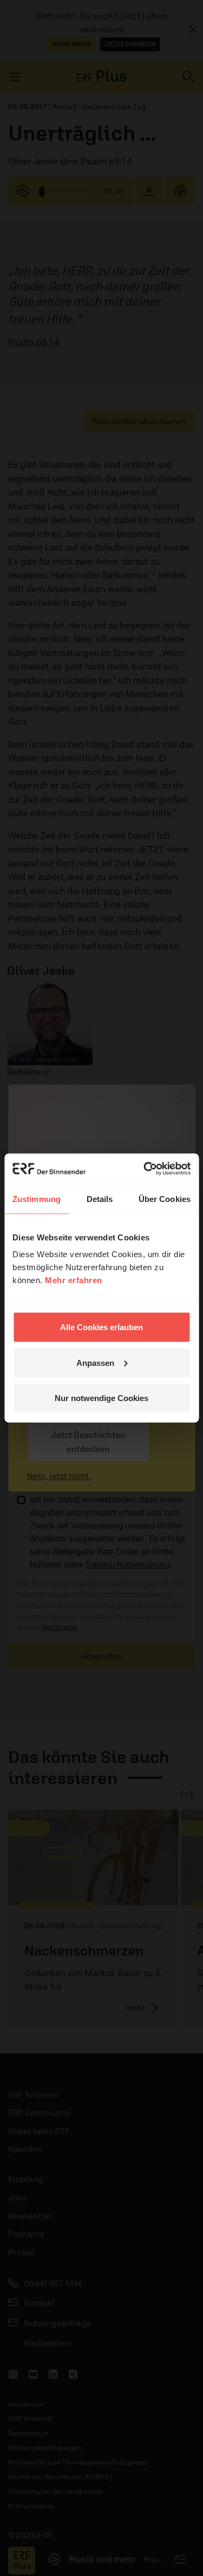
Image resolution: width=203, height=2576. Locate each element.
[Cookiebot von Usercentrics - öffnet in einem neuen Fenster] (145, 1169)
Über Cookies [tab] (165, 1198)
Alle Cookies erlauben (101, 1327)
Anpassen (95, 1362)
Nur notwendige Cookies (101, 1398)
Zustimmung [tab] (37, 1198)
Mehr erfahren (74, 1280)
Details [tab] (100, 1198)
